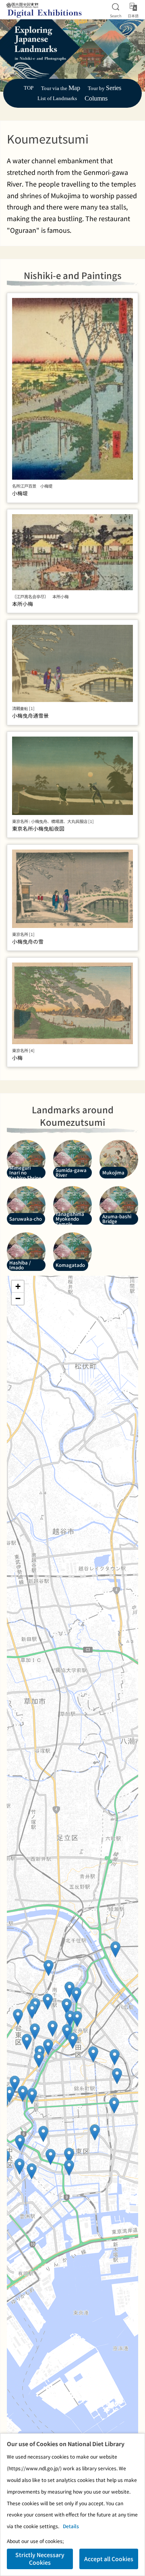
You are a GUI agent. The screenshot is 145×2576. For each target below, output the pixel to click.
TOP (29, 88)
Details (71, 2526)
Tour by (105, 88)
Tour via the (61, 88)
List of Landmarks (57, 99)
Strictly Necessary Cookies (40, 2559)
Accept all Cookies (109, 2559)
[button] (15, 2084)
